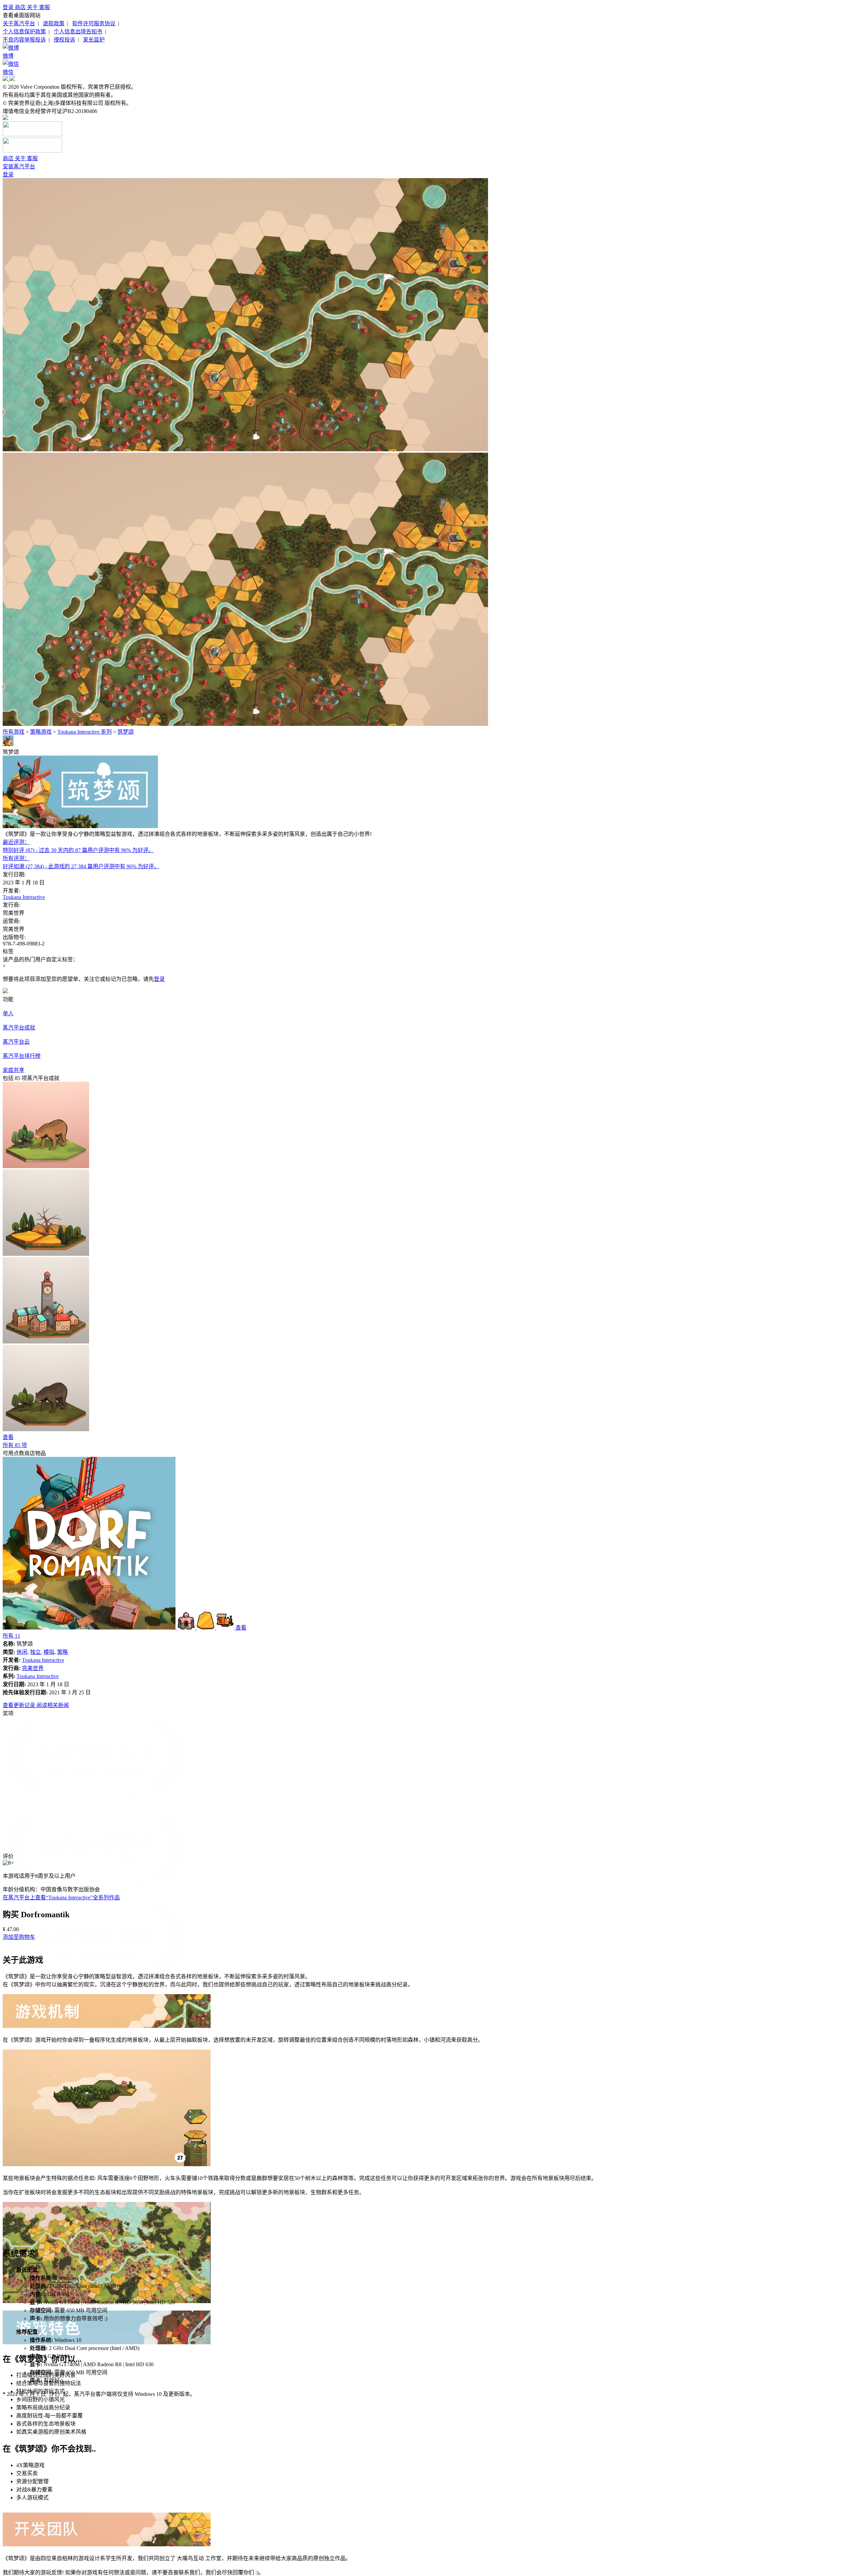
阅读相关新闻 (53, 1705)
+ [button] (4, 966)
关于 (33, 7)
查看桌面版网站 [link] (22, 15)
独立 (35, 1652)
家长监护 (94, 40)
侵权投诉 (64, 40)
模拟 (49, 1652)
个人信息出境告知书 (78, 32)
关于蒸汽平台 (19, 23)
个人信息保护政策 (24, 32)
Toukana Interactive (24, 897)
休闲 (22, 1652)
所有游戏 (13, 732)
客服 (45, 7)
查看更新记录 (20, 1705)
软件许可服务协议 (94, 23)
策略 (62, 1652)
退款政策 (54, 23)
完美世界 (33, 1668)
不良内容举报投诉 (24, 40)
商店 (21, 7)
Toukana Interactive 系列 (85, 732)
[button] (19, 1937)
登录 (9, 7)
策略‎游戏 (41, 732)
